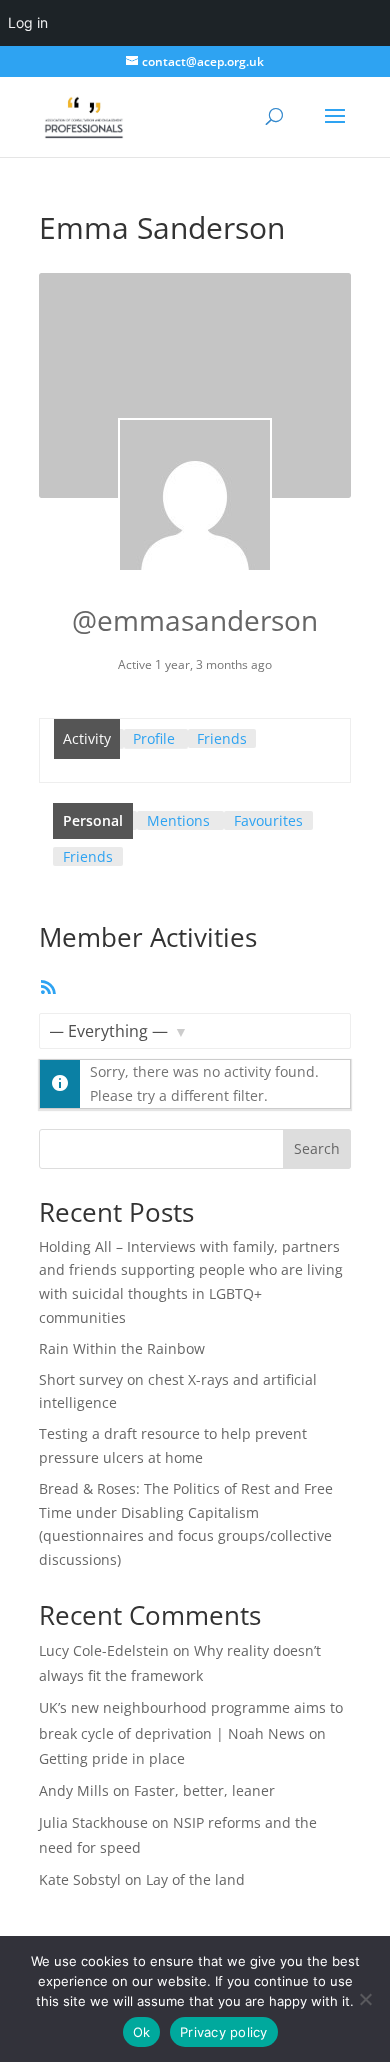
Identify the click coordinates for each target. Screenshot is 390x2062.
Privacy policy (224, 2032)
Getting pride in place (112, 1758)
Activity (87, 738)
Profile (154, 738)
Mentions (178, 820)
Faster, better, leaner (204, 1790)
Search (317, 1148)
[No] (365, 1999)
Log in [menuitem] (28, 22)
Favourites (268, 820)
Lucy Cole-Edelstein (104, 1650)
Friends (222, 738)
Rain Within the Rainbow (122, 1348)
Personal (93, 820)
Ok (142, 2032)
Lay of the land (195, 1879)
